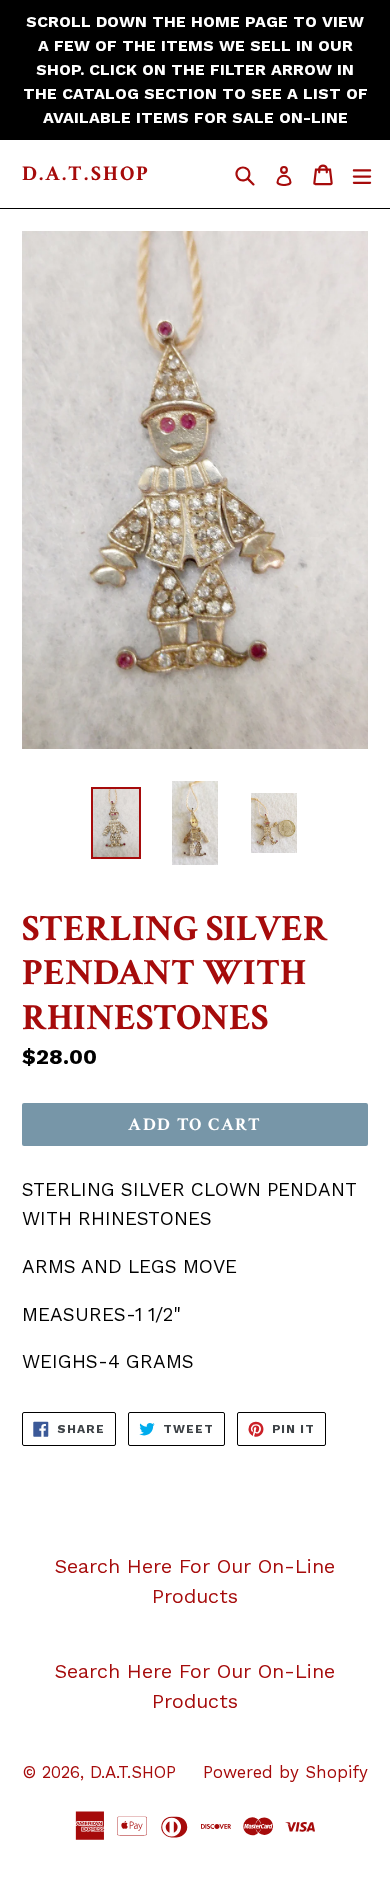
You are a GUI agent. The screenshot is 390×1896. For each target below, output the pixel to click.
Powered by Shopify (285, 1772)
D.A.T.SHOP (86, 173)
